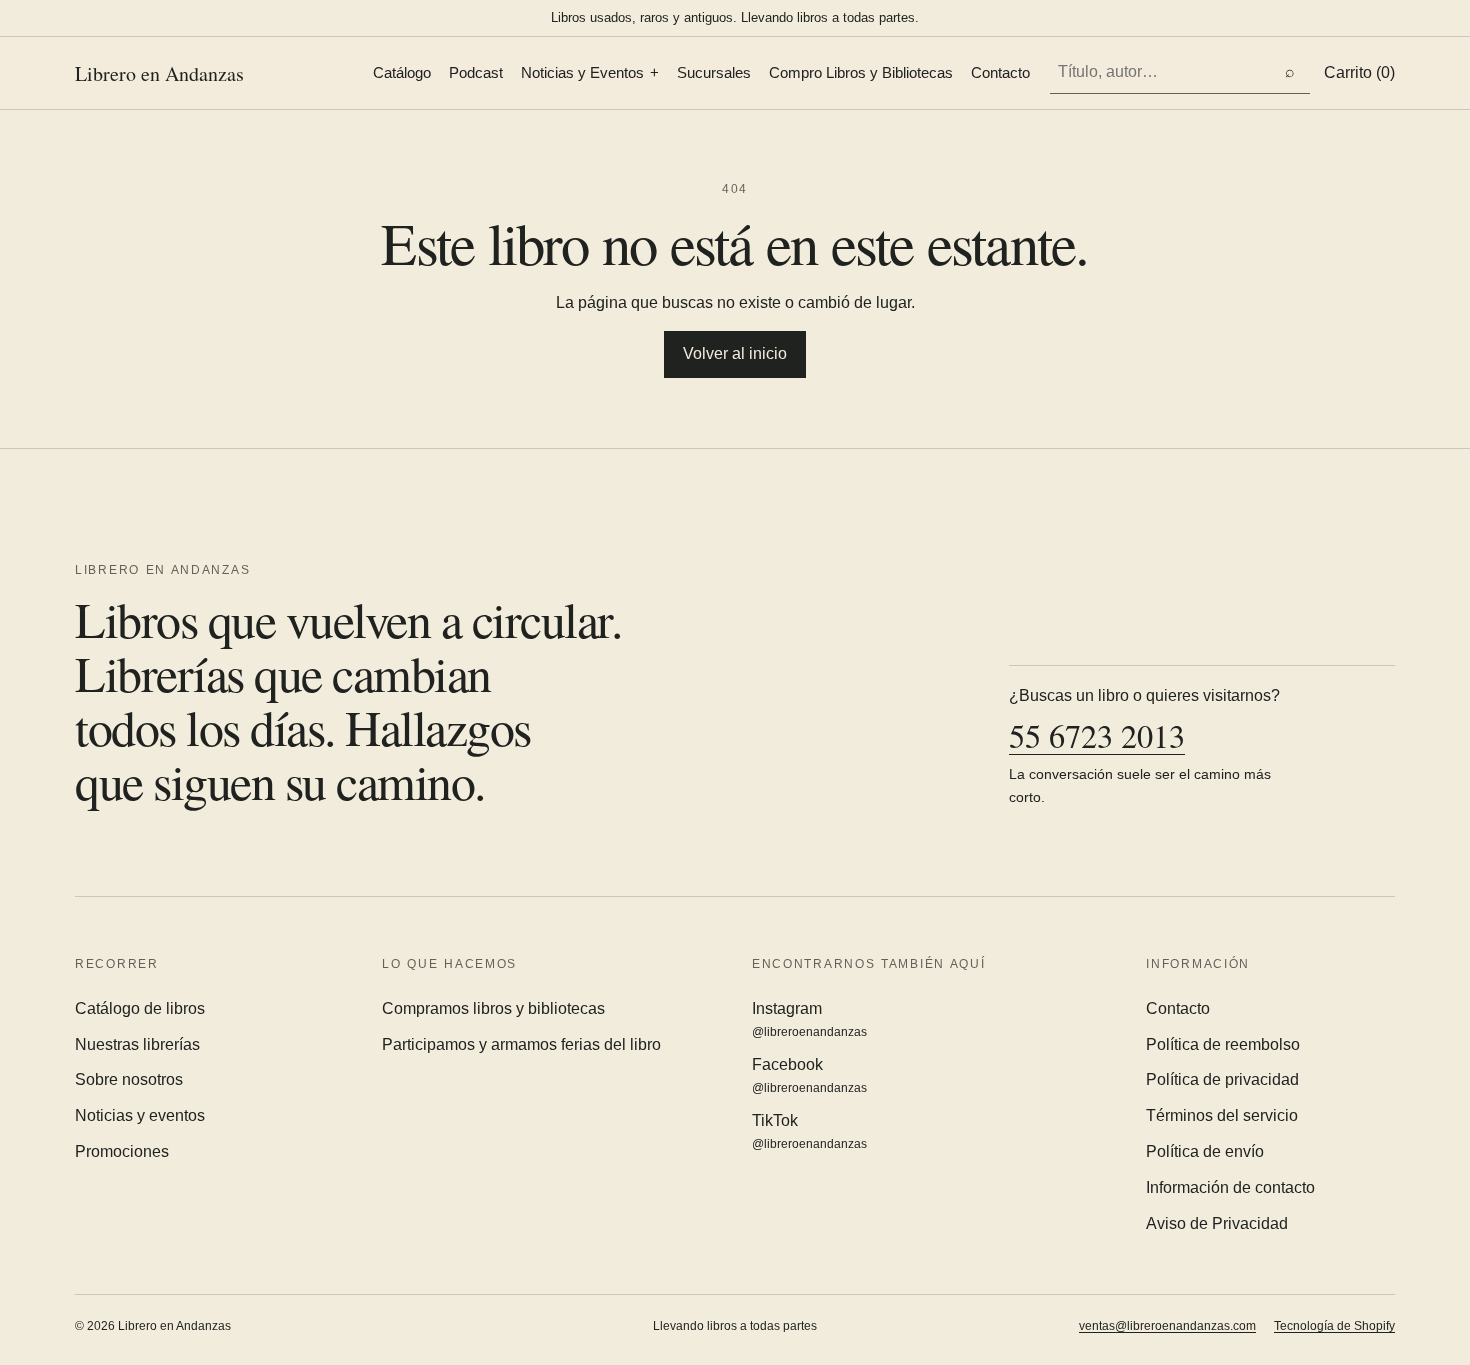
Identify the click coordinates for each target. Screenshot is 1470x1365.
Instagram (809, 1019)
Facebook (809, 1075)
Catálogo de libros (140, 1008)
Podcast (476, 73)
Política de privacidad (1222, 1079)
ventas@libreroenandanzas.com (1167, 1326)
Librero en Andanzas (159, 73)
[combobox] (1160, 72)
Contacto (1000, 73)
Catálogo (402, 73)
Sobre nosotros (129, 1079)
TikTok (809, 1131)
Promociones (122, 1151)
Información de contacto (1230, 1187)
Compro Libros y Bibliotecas (861, 73)
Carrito (1359, 72)
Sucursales (714, 73)
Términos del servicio (1222, 1115)
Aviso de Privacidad (1217, 1223)
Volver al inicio (735, 353)
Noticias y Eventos (582, 73)
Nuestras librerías (137, 1044)
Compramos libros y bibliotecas (493, 1008)
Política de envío (1205, 1151)
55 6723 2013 (1097, 736)
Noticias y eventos (140, 1115)
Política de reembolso (1223, 1044)
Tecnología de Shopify (1334, 1326)
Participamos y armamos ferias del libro (521, 1044)
